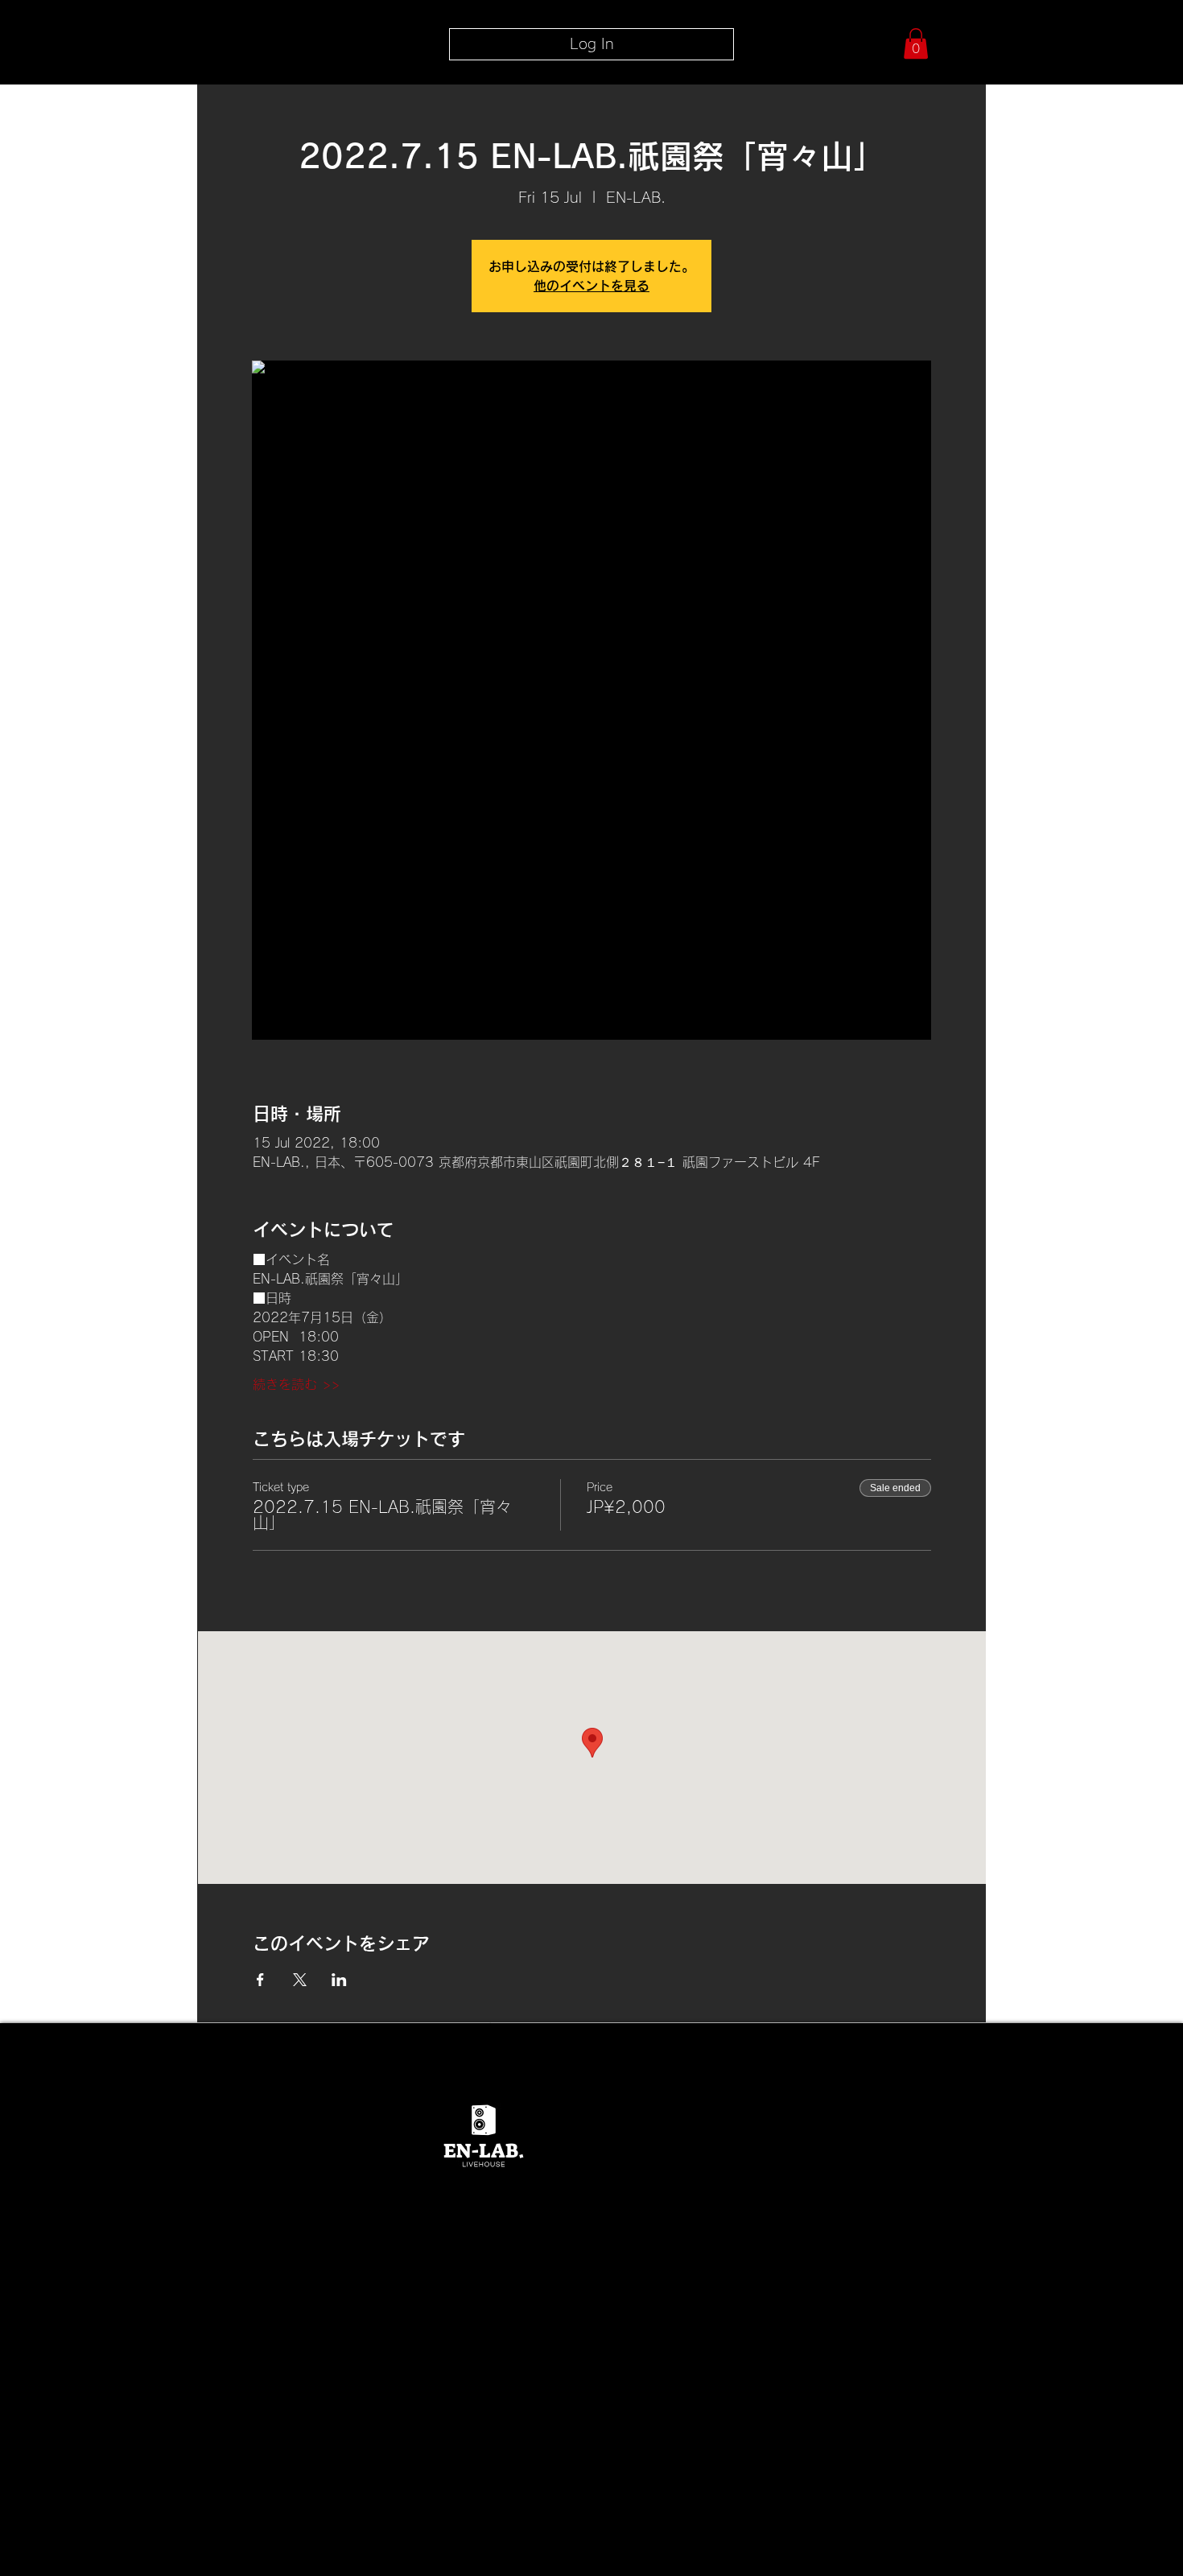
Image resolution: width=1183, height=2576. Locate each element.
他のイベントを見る (591, 286)
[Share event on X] (300, 1980)
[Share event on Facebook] (260, 1980)
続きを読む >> (296, 1384)
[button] (916, 43)
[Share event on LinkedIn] (339, 1980)
